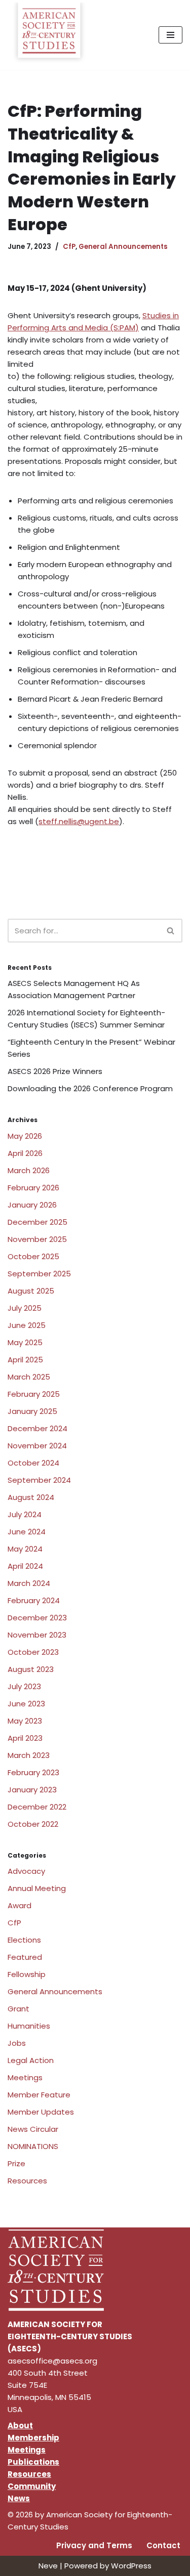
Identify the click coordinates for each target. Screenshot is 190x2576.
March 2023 (29, 1755)
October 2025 (33, 1256)
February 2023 (33, 1772)
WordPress (131, 2566)
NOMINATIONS (33, 2146)
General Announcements (123, 247)
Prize (16, 2163)
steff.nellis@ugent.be (79, 821)
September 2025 (39, 1274)
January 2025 (32, 1411)
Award (20, 1905)
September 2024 (39, 1480)
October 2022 (33, 1824)
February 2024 (34, 1600)
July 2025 (25, 1308)
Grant (18, 2009)
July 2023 (24, 1686)
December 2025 (37, 1222)
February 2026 (33, 1188)
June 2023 (26, 1704)
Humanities (29, 2026)
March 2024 (29, 1583)
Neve (48, 2566)
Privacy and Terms (94, 2545)
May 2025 (25, 1342)
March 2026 (29, 1170)
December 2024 (37, 1428)
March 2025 (29, 1377)
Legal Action (31, 2060)
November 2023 (37, 1635)
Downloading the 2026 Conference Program (90, 1088)
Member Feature (39, 2095)
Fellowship (27, 1974)
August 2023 (31, 1669)
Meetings (25, 2077)
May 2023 (25, 1721)
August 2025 (31, 1291)
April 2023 (25, 1738)
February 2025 (34, 1394)
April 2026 (25, 1153)
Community (32, 2486)
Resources (27, 2181)
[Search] (171, 931)
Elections (24, 1940)
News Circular (33, 2129)
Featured (25, 1957)
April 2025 (25, 1360)
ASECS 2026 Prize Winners (55, 1071)
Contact (163, 2545)
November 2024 (37, 1446)
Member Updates (41, 2112)
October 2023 (33, 1652)
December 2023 (37, 1618)
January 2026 (32, 1205)
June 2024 (27, 1532)
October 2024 (33, 1463)
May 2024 (25, 1549)
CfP (69, 247)
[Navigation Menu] (170, 35)
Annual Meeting (37, 1888)
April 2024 (25, 1566)
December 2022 (37, 1807)
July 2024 (25, 1514)
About (20, 2425)
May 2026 (25, 1136)
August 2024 (31, 1497)
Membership (33, 2438)
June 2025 (27, 1325)
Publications (33, 2462)
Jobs (17, 2043)
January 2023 (32, 1790)
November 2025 (37, 1239)
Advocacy (26, 1871)
